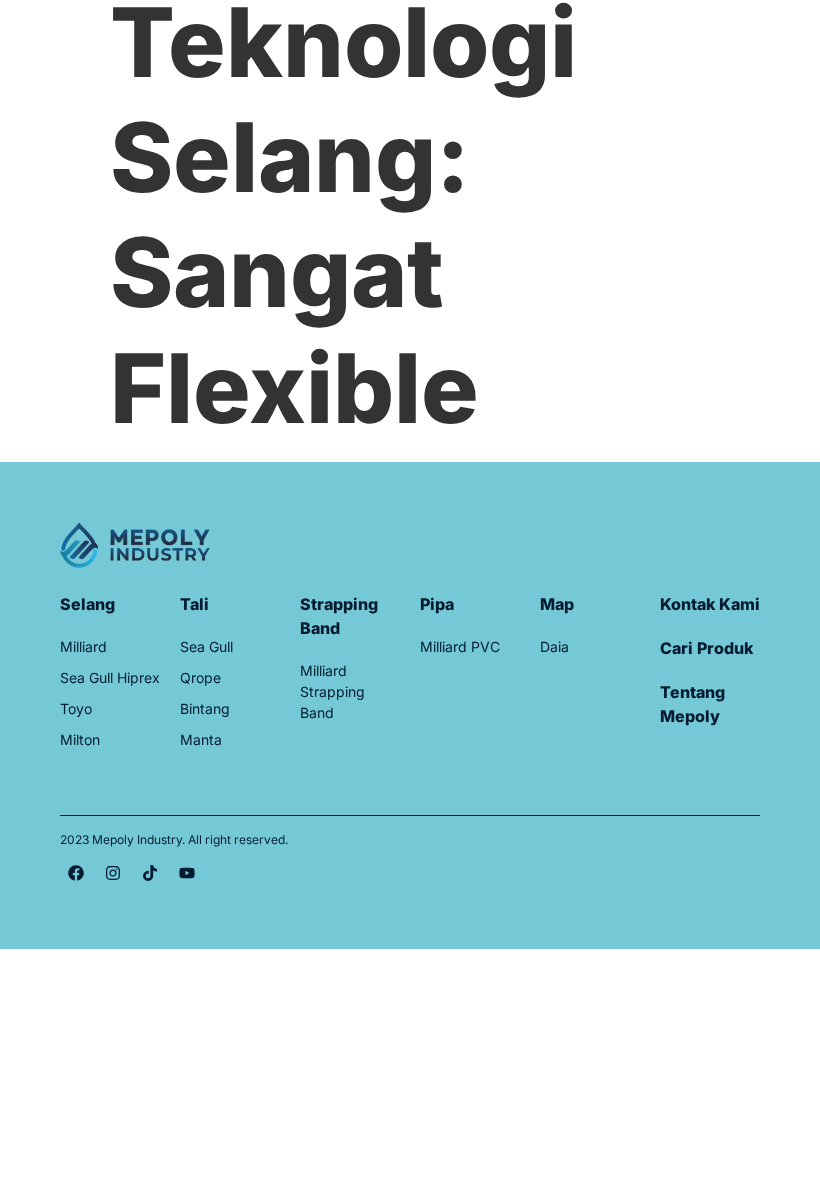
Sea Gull (206, 646)
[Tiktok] (150, 873)
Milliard (83, 646)
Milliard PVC (460, 646)
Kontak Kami (710, 604)
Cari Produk (706, 648)
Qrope (200, 677)
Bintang (205, 708)
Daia (554, 646)
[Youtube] (187, 873)
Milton (80, 739)
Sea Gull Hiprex (110, 677)
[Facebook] (76, 873)
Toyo (76, 708)
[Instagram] (113, 873)
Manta (201, 739)
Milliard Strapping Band (332, 691)
